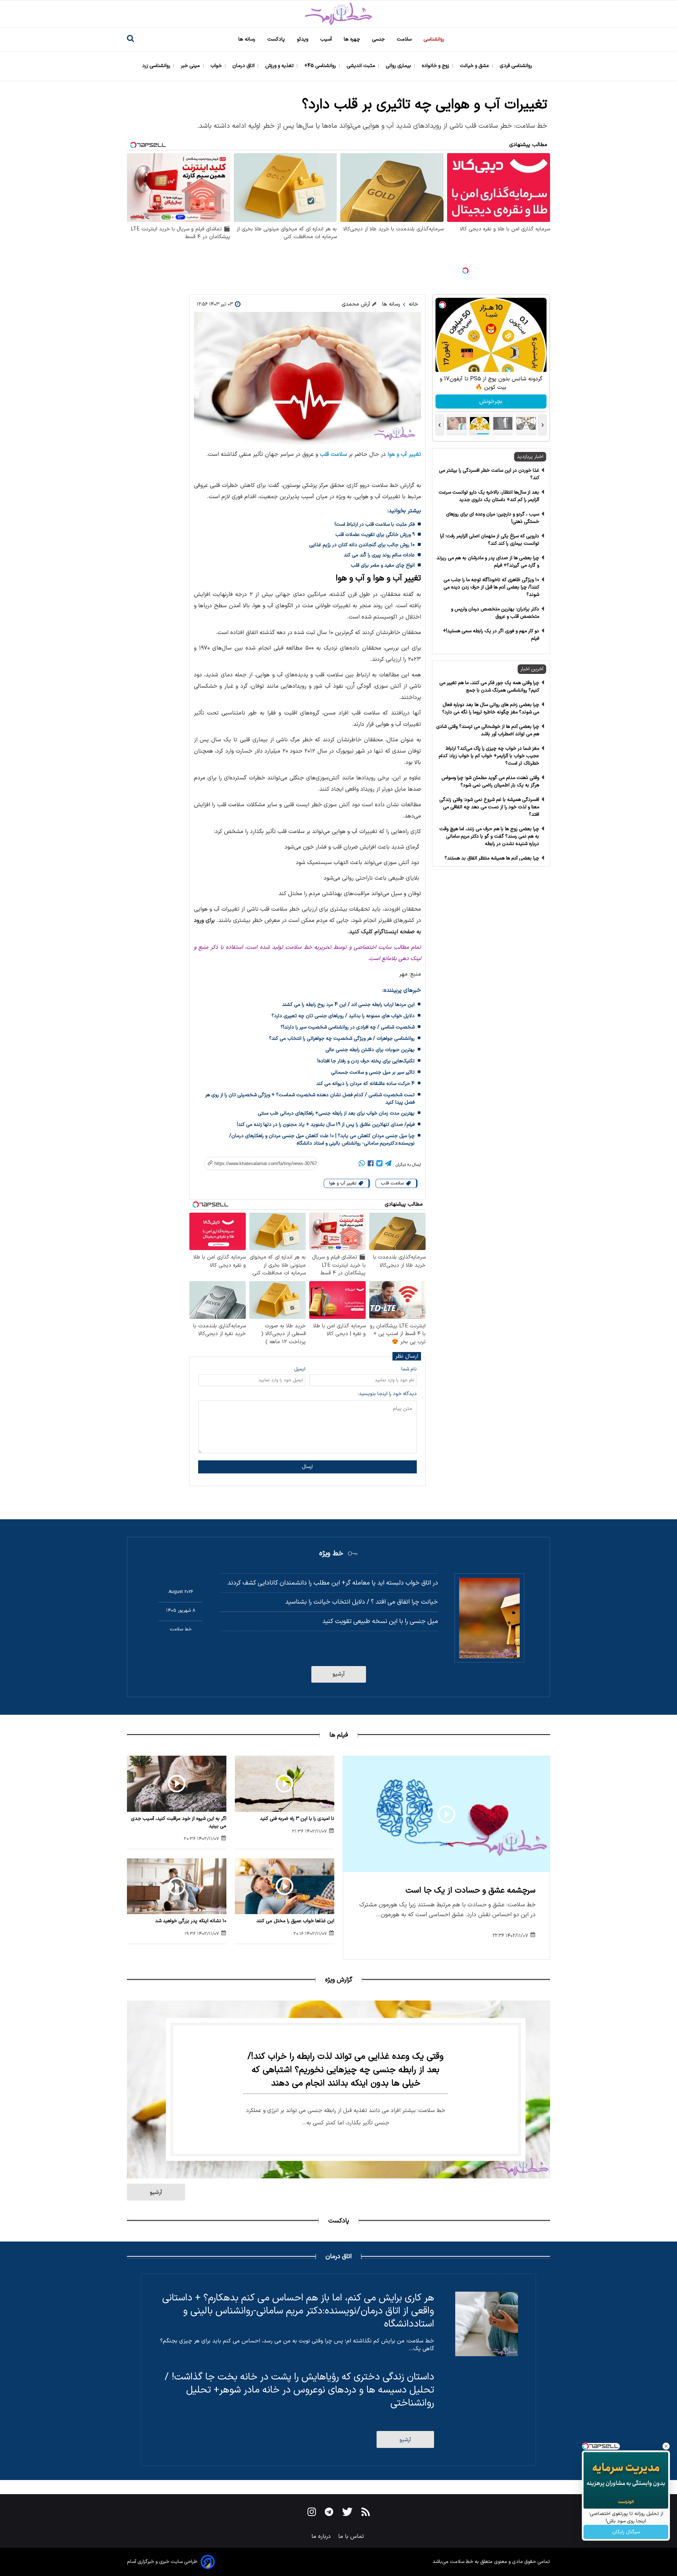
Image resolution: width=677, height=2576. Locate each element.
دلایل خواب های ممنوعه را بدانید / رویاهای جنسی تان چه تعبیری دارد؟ (343, 1016)
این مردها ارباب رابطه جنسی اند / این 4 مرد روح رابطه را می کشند (348, 1005)
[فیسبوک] (371, 1165)
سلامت (405, 39)
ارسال (307, 1467)
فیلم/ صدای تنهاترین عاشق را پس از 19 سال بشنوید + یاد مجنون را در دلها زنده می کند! (326, 1125)
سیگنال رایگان (626, 2532)
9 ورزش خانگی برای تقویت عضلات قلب (375, 535)
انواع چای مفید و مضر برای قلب (383, 565)
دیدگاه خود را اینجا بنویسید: (387, 1394)
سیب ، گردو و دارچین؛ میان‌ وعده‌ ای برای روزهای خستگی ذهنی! (493, 518)
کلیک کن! (491, 402)
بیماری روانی (399, 66)
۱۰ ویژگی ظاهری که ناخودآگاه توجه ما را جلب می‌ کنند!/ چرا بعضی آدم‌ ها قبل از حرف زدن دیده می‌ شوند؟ (491, 587)
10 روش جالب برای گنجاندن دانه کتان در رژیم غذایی (362, 545)
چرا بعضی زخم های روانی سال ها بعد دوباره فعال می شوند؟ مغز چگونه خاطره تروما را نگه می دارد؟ (491, 708)
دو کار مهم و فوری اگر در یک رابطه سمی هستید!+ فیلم (491, 635)
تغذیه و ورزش (280, 66)
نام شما (409, 1369)
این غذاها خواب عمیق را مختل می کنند (295, 1921)
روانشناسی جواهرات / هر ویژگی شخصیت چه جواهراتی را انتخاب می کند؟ (342, 1039)
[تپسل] (465, 271)
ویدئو (303, 39)
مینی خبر (191, 66)
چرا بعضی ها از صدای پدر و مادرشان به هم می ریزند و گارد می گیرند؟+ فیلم (488, 562)
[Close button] (666, 2446)
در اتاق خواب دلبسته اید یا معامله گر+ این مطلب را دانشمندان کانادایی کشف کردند (333, 1583)
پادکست (277, 39)
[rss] (366, 2513)
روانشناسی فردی (517, 66)
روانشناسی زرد (157, 66)
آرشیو (339, 1674)
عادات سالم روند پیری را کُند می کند (379, 555)
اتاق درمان (244, 66)
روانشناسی (435, 39)
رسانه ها (248, 39)
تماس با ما (352, 2536)
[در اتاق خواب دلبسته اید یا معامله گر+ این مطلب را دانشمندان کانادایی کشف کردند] (489, 1618)
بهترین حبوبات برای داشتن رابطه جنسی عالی (370, 1050)
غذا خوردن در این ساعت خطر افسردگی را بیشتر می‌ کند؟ (489, 474)
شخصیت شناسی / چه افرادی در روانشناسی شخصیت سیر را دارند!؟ (348, 1027)
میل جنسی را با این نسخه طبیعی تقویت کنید (380, 1621)
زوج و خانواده (436, 66)
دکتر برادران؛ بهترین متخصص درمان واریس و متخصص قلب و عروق (495, 613)
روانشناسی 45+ (321, 66)
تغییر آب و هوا (404, 454)
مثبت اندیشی (362, 66)
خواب (217, 66)
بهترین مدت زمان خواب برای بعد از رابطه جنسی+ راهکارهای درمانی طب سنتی (336, 1113)
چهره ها (353, 39)
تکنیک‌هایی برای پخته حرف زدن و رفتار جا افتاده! (366, 1061)
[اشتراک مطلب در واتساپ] (362, 1165)
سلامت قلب (333, 454)
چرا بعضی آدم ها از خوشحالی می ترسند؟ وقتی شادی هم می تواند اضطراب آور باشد (488, 730)
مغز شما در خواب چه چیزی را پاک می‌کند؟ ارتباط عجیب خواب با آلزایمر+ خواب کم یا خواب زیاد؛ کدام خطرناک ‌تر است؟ (489, 756)
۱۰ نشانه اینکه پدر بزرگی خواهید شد (191, 1921)
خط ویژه (331, 1554)
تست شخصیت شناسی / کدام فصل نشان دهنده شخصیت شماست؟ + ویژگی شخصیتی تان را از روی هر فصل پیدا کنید (310, 1099)
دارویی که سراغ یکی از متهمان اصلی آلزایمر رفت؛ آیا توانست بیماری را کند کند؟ (490, 540)
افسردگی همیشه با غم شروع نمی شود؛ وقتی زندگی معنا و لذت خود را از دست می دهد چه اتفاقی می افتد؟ (489, 807)
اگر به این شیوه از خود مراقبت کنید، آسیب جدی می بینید (179, 1822)
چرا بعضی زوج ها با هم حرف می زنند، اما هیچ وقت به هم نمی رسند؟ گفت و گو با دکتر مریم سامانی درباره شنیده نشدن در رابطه (489, 836)
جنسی (379, 39)
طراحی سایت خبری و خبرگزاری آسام (162, 2562)
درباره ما (322, 2536)
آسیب (327, 39)
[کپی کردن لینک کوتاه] (258, 1163)
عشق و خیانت (475, 66)
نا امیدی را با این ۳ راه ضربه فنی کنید (297, 1819)
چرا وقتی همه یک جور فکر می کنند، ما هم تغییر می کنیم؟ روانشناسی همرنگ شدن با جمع (489, 687)
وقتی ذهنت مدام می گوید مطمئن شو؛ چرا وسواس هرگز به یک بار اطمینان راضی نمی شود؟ (490, 782)
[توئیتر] (379, 1165)
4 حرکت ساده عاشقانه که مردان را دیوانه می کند (365, 1084)
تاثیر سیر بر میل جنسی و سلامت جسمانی (373, 1072)
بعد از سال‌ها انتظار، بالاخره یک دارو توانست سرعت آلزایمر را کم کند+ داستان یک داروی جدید (489, 496)
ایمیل (300, 1369)
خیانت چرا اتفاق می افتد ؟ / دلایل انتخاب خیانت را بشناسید (362, 1602)
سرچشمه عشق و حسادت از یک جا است (471, 1891)
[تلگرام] (388, 1165)
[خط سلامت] (338, 14)
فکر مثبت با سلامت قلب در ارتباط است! (375, 524)
